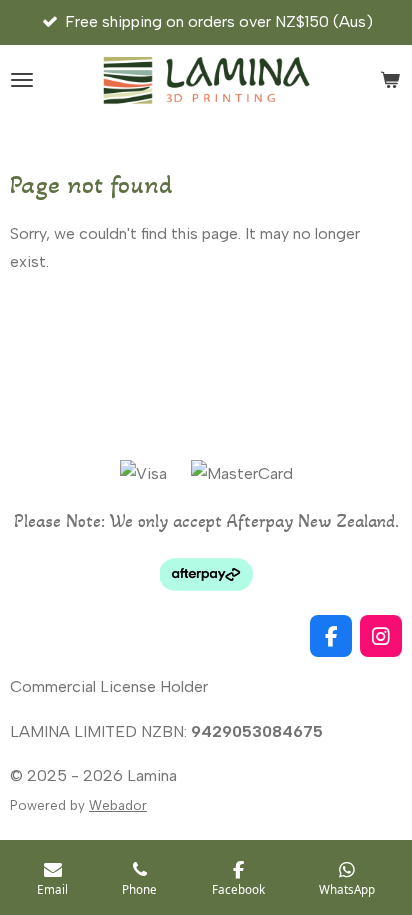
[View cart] (390, 80)
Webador (118, 805)
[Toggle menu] (22, 80)
